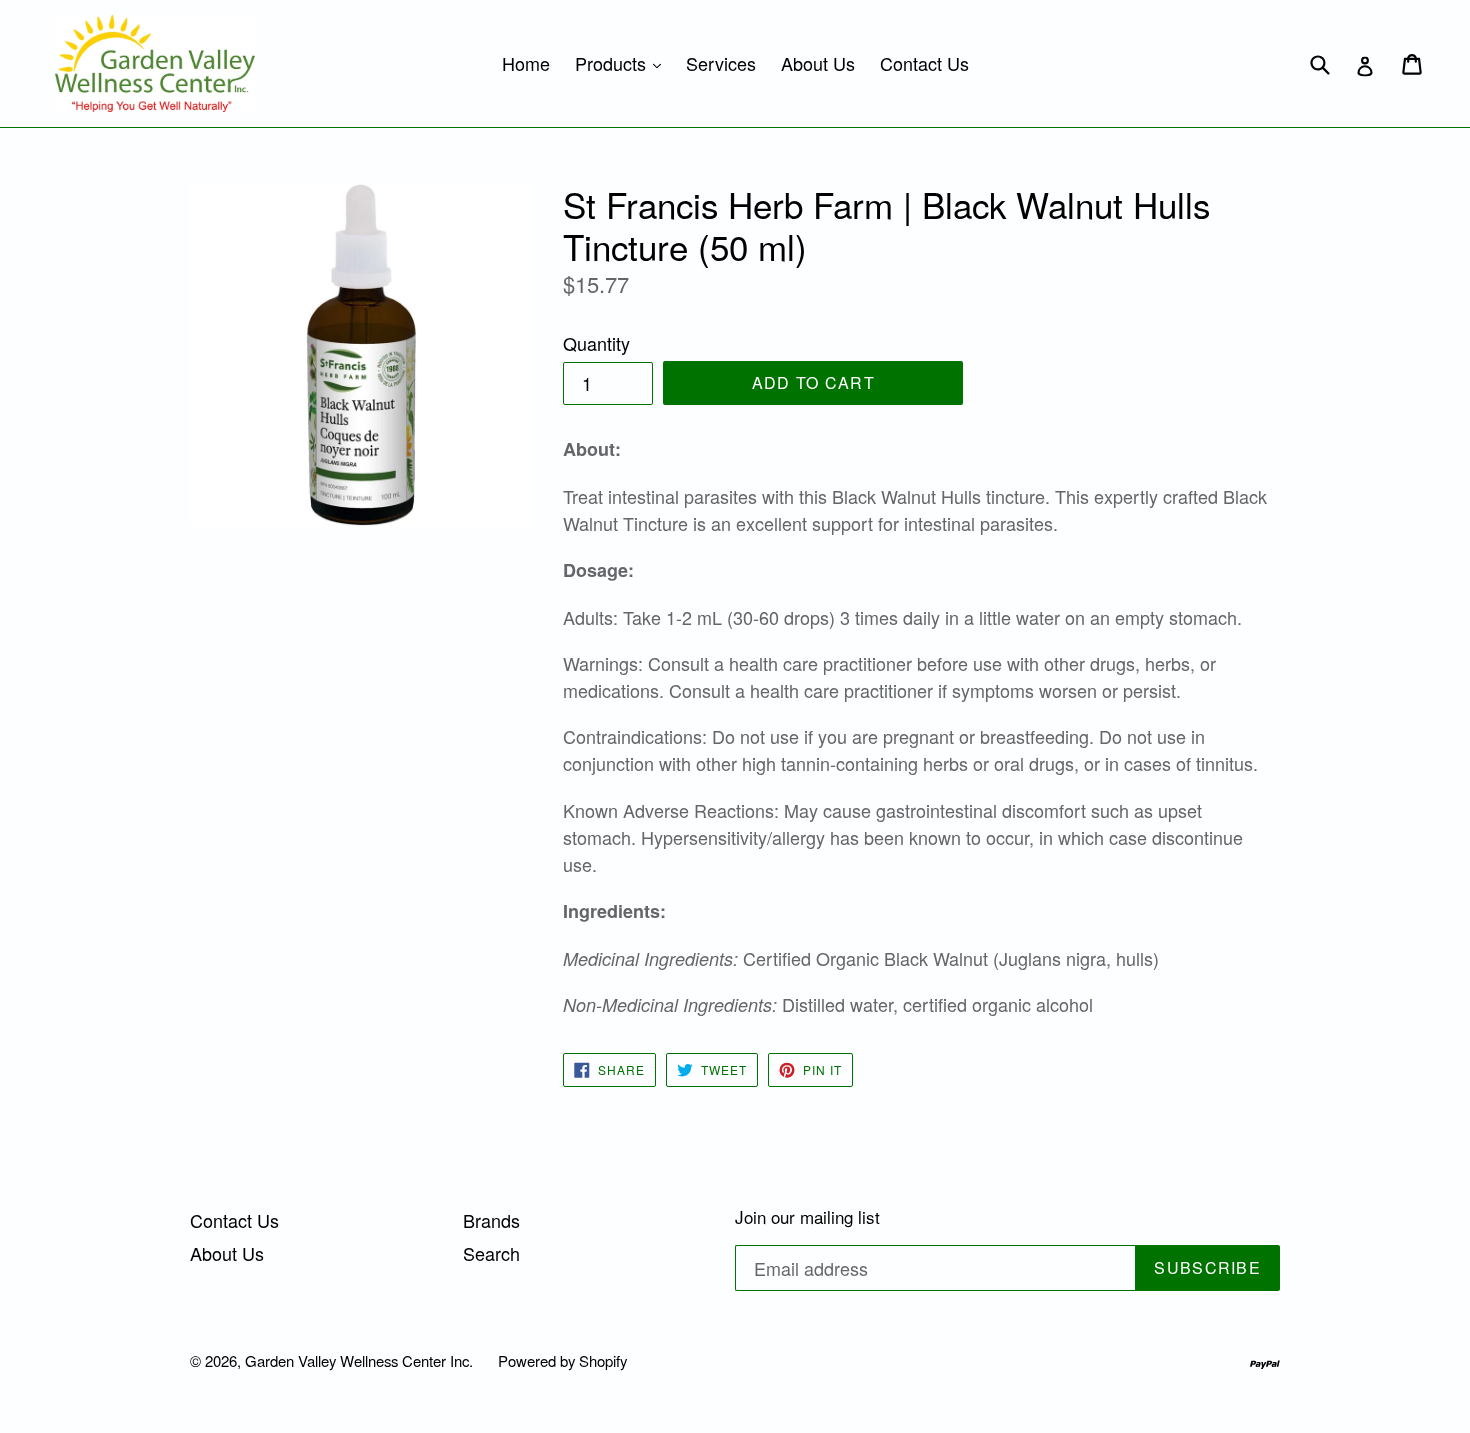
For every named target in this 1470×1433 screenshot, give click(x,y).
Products (623, 62)
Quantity (596, 343)
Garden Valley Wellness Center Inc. (359, 1360)
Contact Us (924, 63)
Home (526, 63)
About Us (818, 63)
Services (721, 63)
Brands (491, 1220)
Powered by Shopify (562, 1360)
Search (491, 1253)
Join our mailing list (807, 1217)
